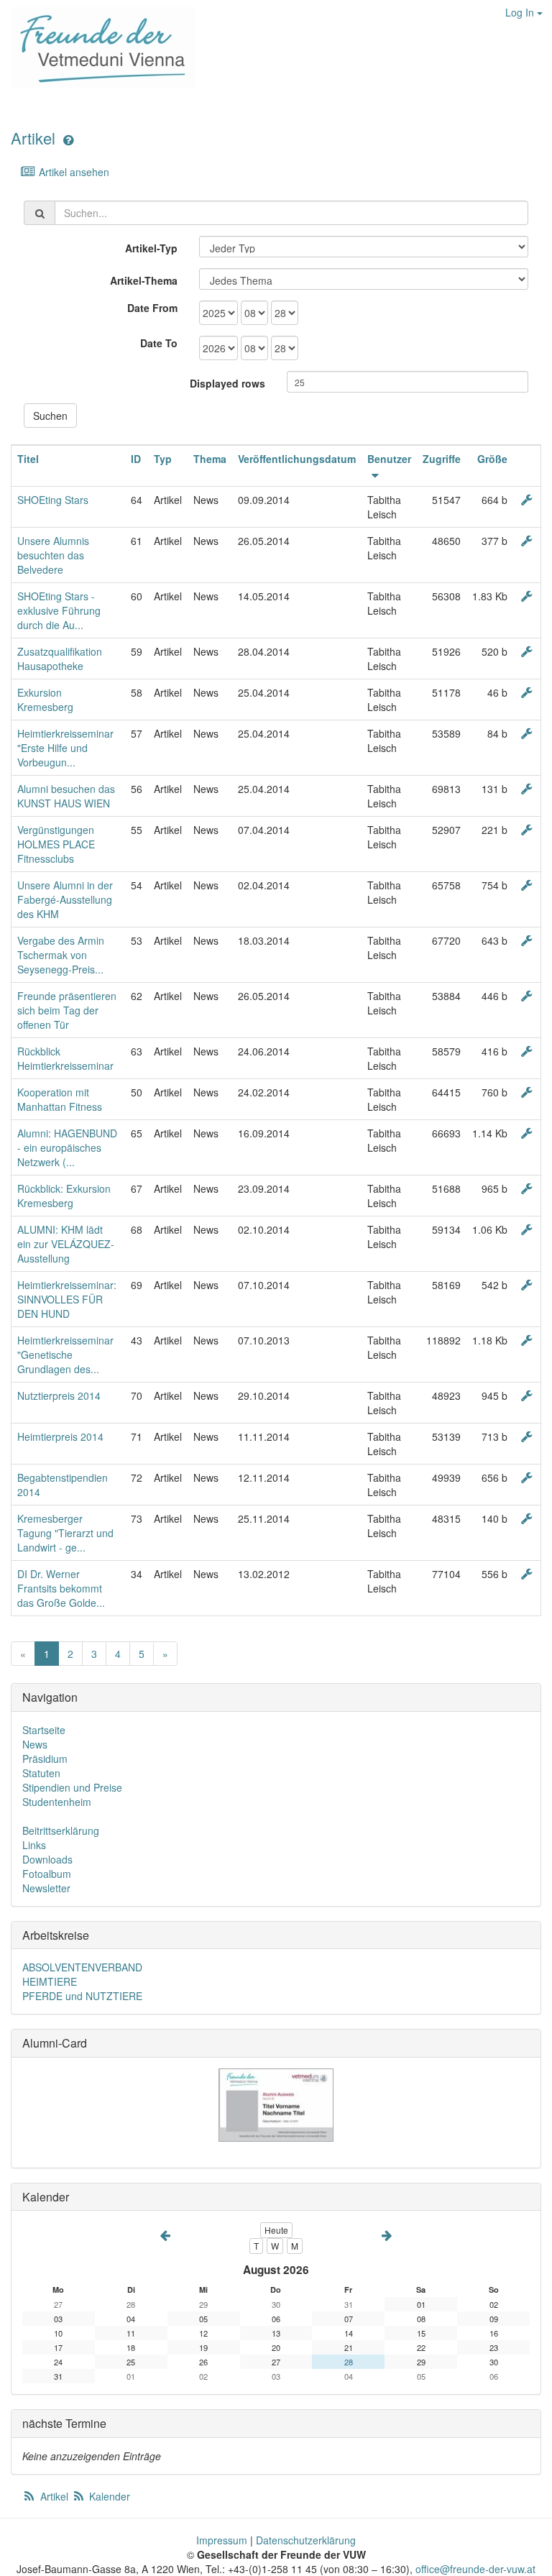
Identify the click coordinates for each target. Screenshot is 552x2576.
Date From (152, 308)
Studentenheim (57, 1802)
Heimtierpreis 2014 (60, 1436)
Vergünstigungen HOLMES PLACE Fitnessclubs (56, 844)
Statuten (41, 1773)
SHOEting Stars (53, 500)
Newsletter (46, 1888)
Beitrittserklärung (61, 1830)
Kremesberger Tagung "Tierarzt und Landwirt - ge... (65, 1533)
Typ (163, 459)
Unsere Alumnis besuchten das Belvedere (53, 555)
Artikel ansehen (73, 172)
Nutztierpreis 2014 (59, 1395)
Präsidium (45, 1759)
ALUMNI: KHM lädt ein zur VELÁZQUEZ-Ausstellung (66, 1244)
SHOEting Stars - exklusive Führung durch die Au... (59, 610)
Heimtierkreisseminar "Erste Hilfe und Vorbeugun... (65, 748)
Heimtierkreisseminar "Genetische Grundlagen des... (65, 1355)
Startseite (44, 1730)
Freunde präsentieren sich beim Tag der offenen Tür (67, 1010)
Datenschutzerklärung (306, 2540)
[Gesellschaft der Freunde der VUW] (97, 47)
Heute (276, 2230)
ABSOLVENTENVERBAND (82, 1967)
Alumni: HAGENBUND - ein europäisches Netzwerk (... (67, 1147)
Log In (521, 12)
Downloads (47, 1859)
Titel (28, 459)
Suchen (50, 416)
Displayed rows (227, 383)
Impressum (222, 2540)
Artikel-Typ (151, 248)
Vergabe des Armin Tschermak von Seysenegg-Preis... (61, 955)
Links (34, 1845)
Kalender (108, 2496)
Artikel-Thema (144, 280)
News (35, 1744)
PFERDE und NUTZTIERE (82, 1996)
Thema (210, 459)
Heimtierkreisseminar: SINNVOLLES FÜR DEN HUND (67, 1299)
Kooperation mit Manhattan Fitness (60, 1099)
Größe (492, 459)
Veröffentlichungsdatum (297, 459)
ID (136, 459)
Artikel (33, 138)
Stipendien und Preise (72, 1787)
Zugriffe (442, 459)
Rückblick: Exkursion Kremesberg (64, 1196)
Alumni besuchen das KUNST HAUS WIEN (66, 796)
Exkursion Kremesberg (45, 700)
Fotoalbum (47, 1874)
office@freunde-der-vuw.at (475, 2569)
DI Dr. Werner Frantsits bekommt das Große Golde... (61, 1588)
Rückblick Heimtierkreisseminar (65, 1058)
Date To (159, 343)
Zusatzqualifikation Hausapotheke (60, 659)
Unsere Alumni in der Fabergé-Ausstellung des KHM (65, 899)
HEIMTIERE (50, 1981)
